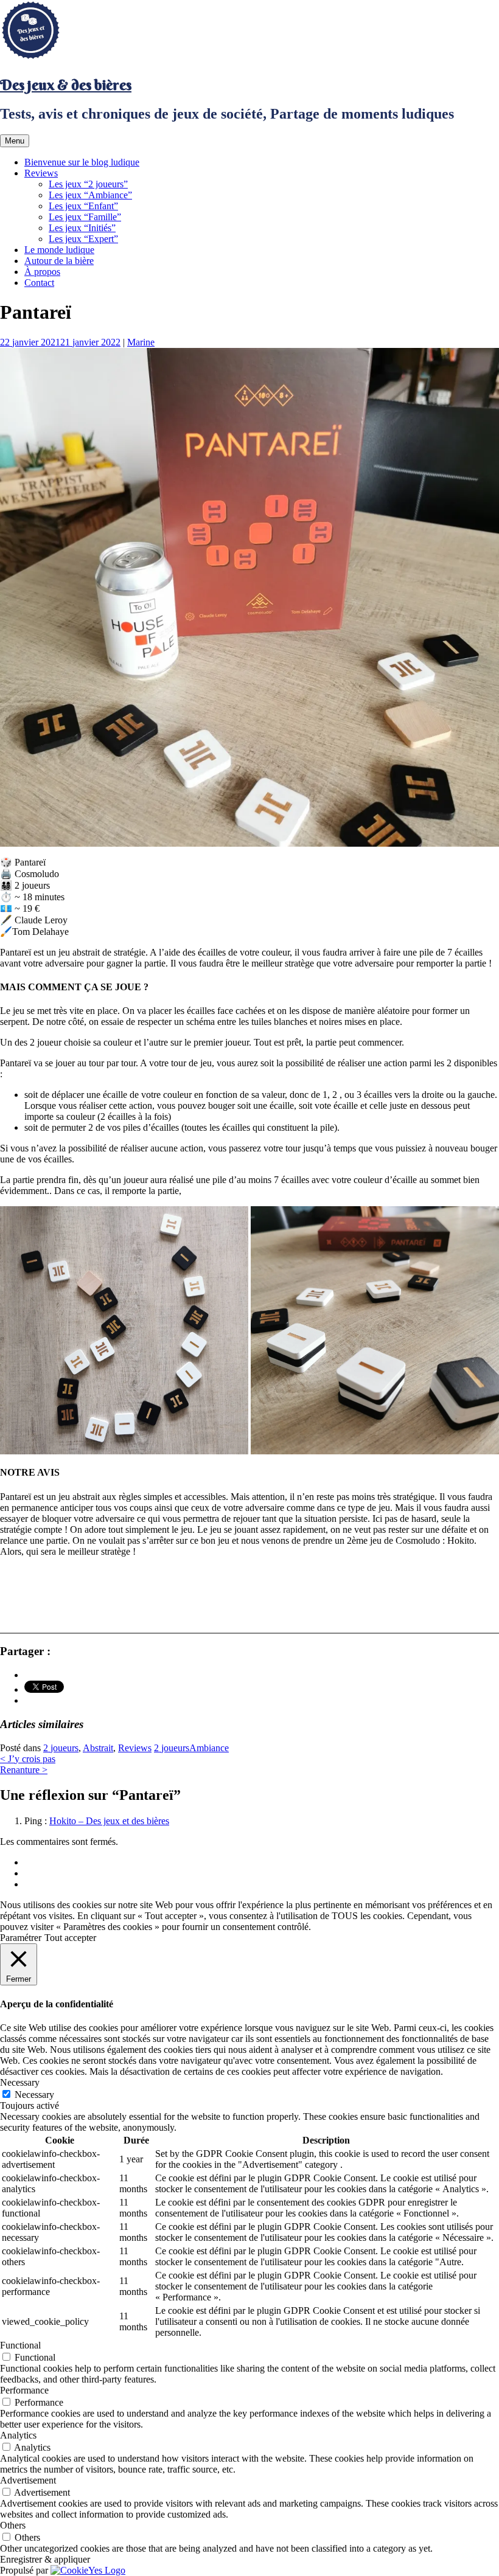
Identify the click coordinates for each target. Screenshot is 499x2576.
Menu (15, 141)
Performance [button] (24, 2390)
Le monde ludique (59, 250)
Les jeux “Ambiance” (90, 195)
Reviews (41, 173)
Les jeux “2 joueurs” (88, 184)
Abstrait (98, 1748)
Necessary (34, 2095)
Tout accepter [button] (70, 1938)
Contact (39, 283)
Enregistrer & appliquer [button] (45, 2559)
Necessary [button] (20, 2082)
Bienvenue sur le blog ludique (82, 162)
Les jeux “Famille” (85, 217)
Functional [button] (20, 2345)
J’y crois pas (28, 1759)
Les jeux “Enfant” (83, 206)
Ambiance (209, 1748)
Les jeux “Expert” (83, 239)
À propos (42, 272)
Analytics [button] (18, 2435)
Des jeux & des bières (66, 85)
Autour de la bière (59, 261)
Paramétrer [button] (21, 1938)
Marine (141, 342)
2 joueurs (61, 1748)
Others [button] (13, 2525)
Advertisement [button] (28, 2480)
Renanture (24, 1770)
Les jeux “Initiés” (82, 228)
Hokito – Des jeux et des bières (109, 1821)
